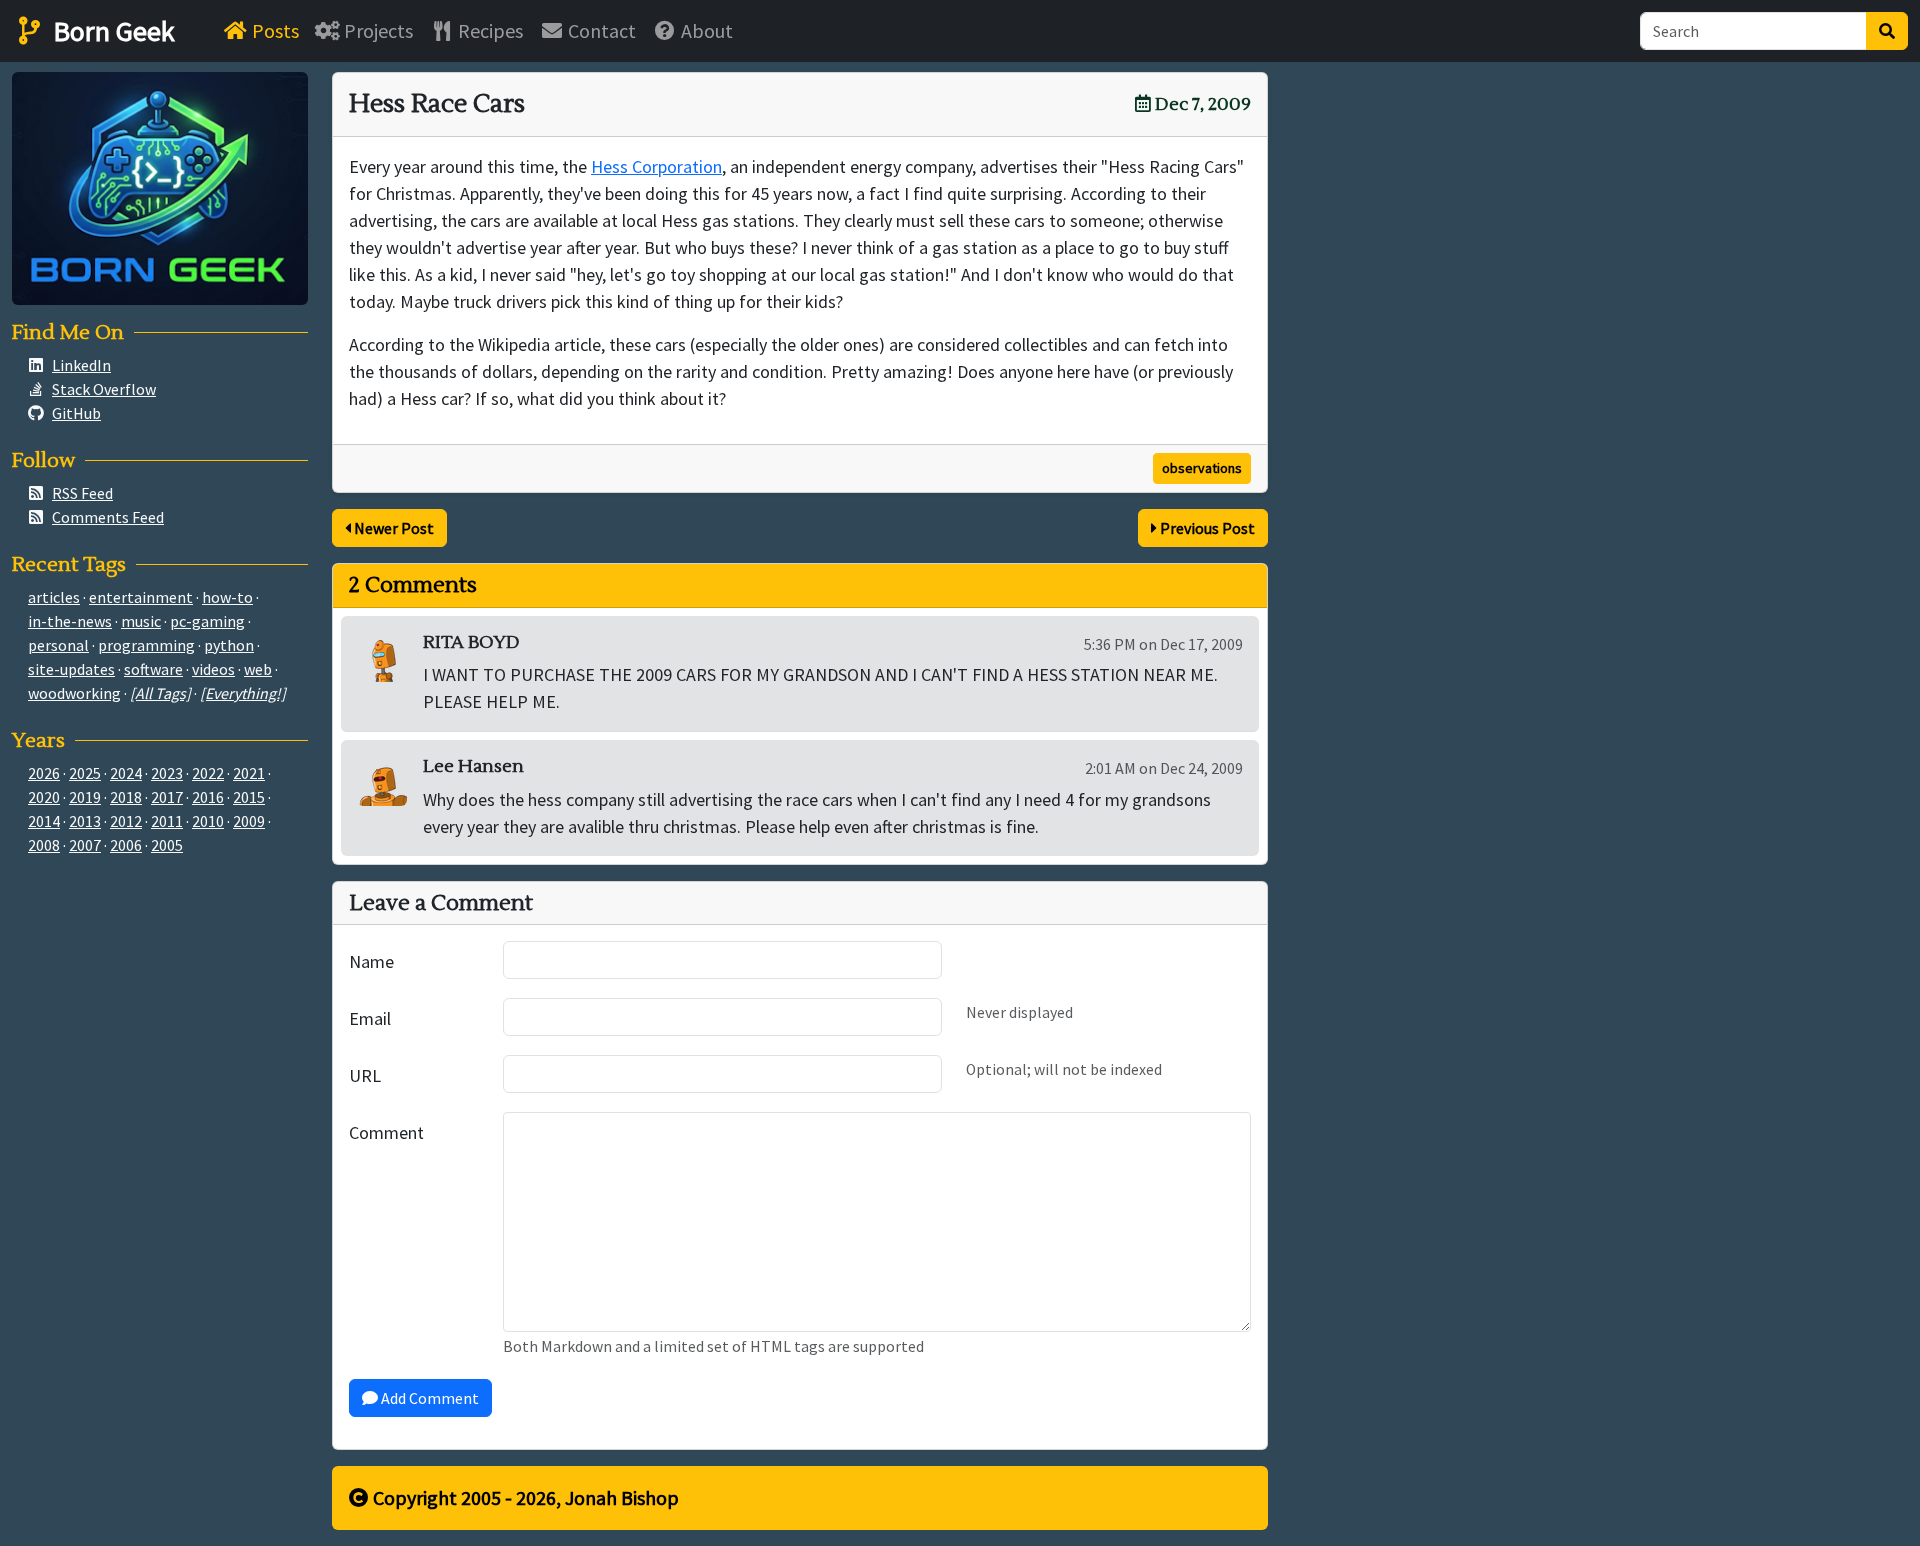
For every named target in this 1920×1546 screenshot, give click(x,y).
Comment (386, 1132)
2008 (44, 845)
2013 (85, 821)
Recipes (488, 30)
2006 (126, 845)
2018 (126, 797)
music (141, 621)
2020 (44, 797)
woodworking (74, 693)
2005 (167, 845)
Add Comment (428, 1398)
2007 (85, 845)
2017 (167, 797)
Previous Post (1206, 528)
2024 (126, 773)
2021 (249, 773)
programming (146, 645)
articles (54, 597)
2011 (167, 821)
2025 (85, 773)
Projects (376, 30)
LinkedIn (81, 365)
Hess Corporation (656, 166)
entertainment (141, 597)
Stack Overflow (104, 389)
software (153, 669)
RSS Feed (82, 493)
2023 (167, 773)
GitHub (76, 413)
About (705, 30)
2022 (208, 773)
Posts (273, 30)
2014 (44, 821)
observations (1202, 468)
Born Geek (111, 31)
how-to (227, 597)
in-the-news (70, 621)
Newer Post (392, 528)
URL (365, 1075)
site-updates (71, 669)
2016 (208, 797)
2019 (85, 797)
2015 (249, 797)
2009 (249, 821)
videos (213, 669)
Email (370, 1018)
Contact (600, 30)
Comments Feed (108, 517)
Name (371, 961)
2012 (126, 821)
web (258, 669)
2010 (208, 821)
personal (58, 645)
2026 (44, 773)
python (229, 645)
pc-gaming (207, 621)
